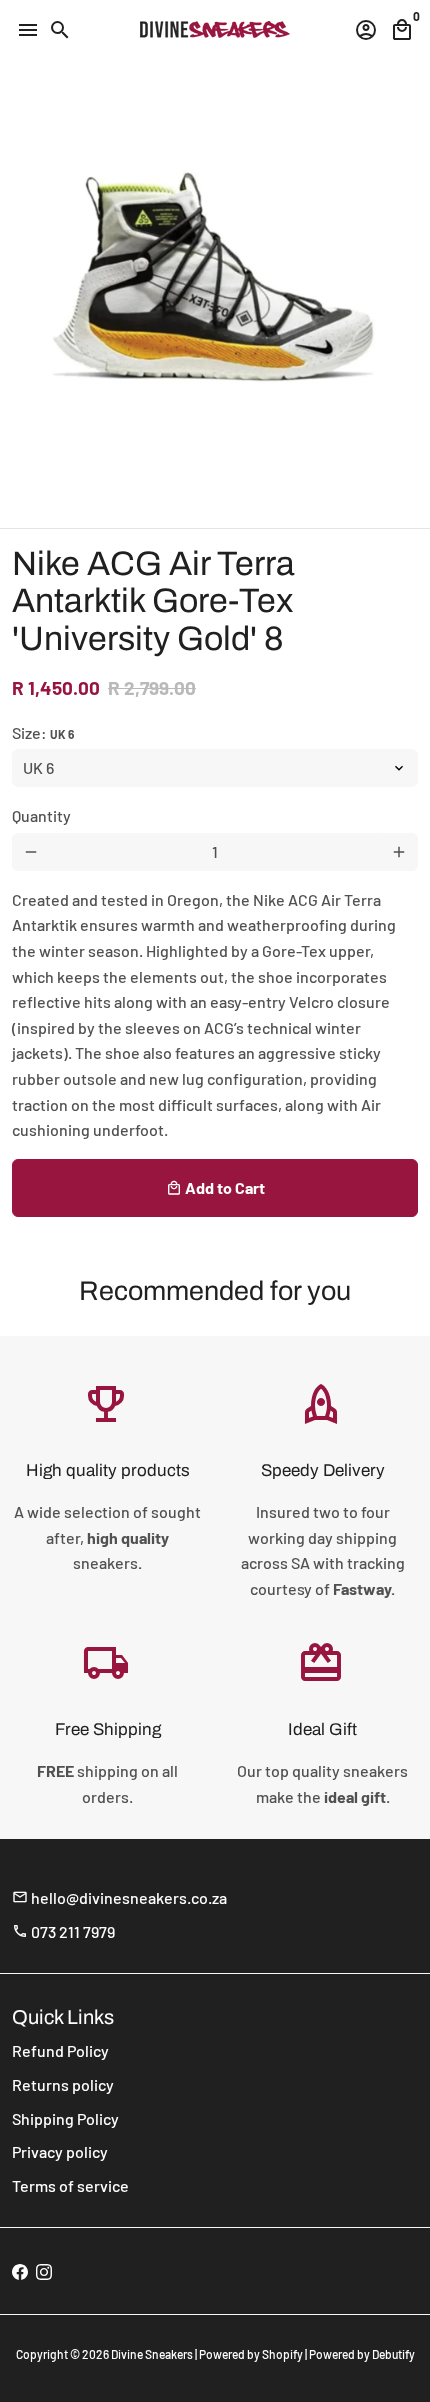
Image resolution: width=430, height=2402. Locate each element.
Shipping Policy (65, 2118)
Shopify (282, 2354)
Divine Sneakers (152, 2354)
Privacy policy (60, 2151)
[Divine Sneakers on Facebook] (20, 2270)
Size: (43, 732)
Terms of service (70, 2185)
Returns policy (63, 2084)
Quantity (41, 815)
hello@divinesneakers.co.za (119, 1897)
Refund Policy (60, 2050)
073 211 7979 (63, 1931)
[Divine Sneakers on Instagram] (44, 2270)
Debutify (393, 2354)
